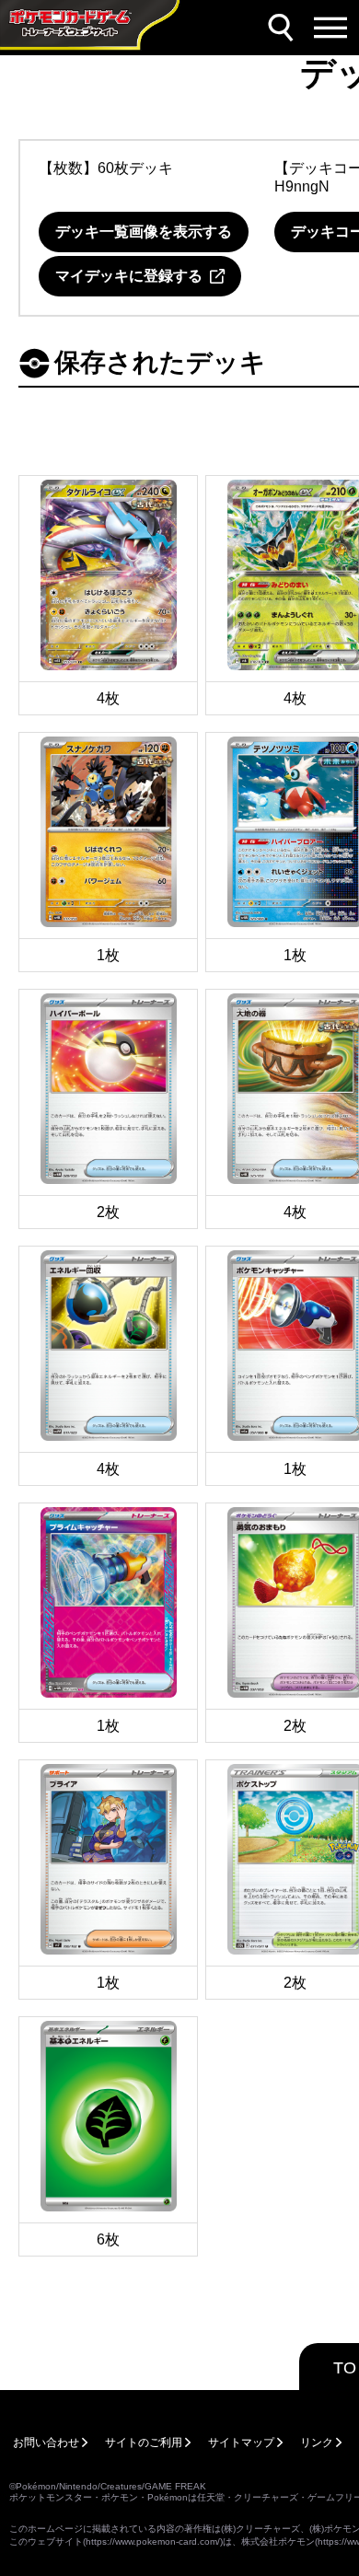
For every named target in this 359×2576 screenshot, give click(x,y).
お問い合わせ (46, 2443)
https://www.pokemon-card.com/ (153, 2541)
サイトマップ (241, 2443)
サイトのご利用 (144, 2443)
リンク (317, 2443)
